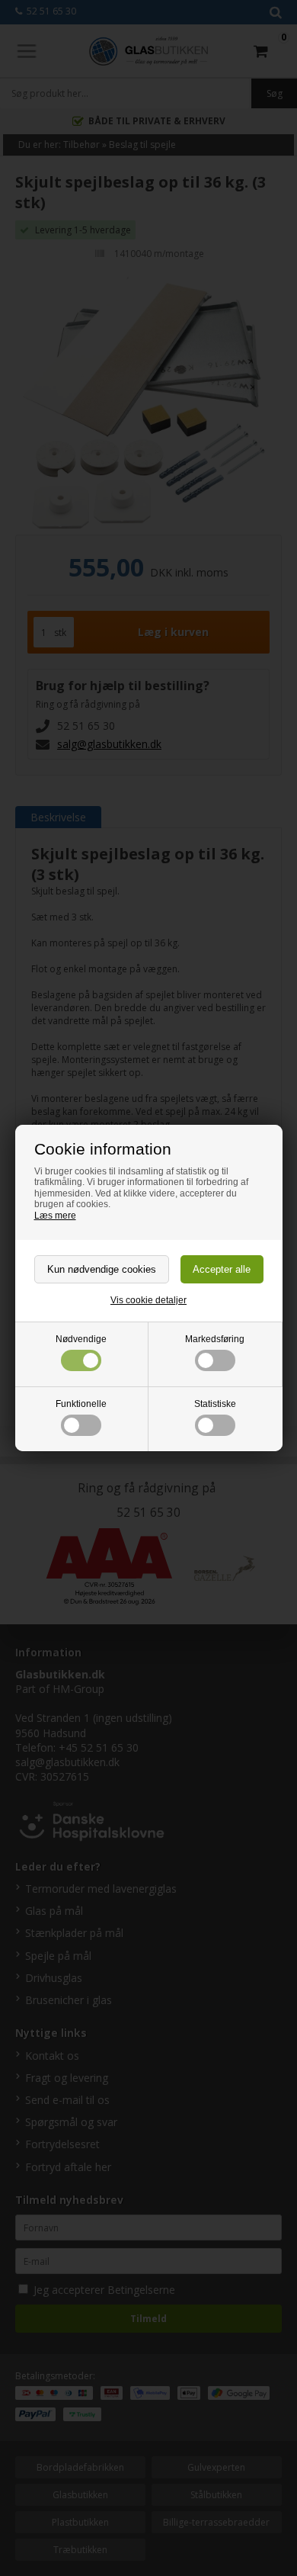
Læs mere (55, 1216)
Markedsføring (215, 1339)
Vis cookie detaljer (148, 1300)
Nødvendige (81, 1339)
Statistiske (215, 1404)
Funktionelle (81, 1404)
